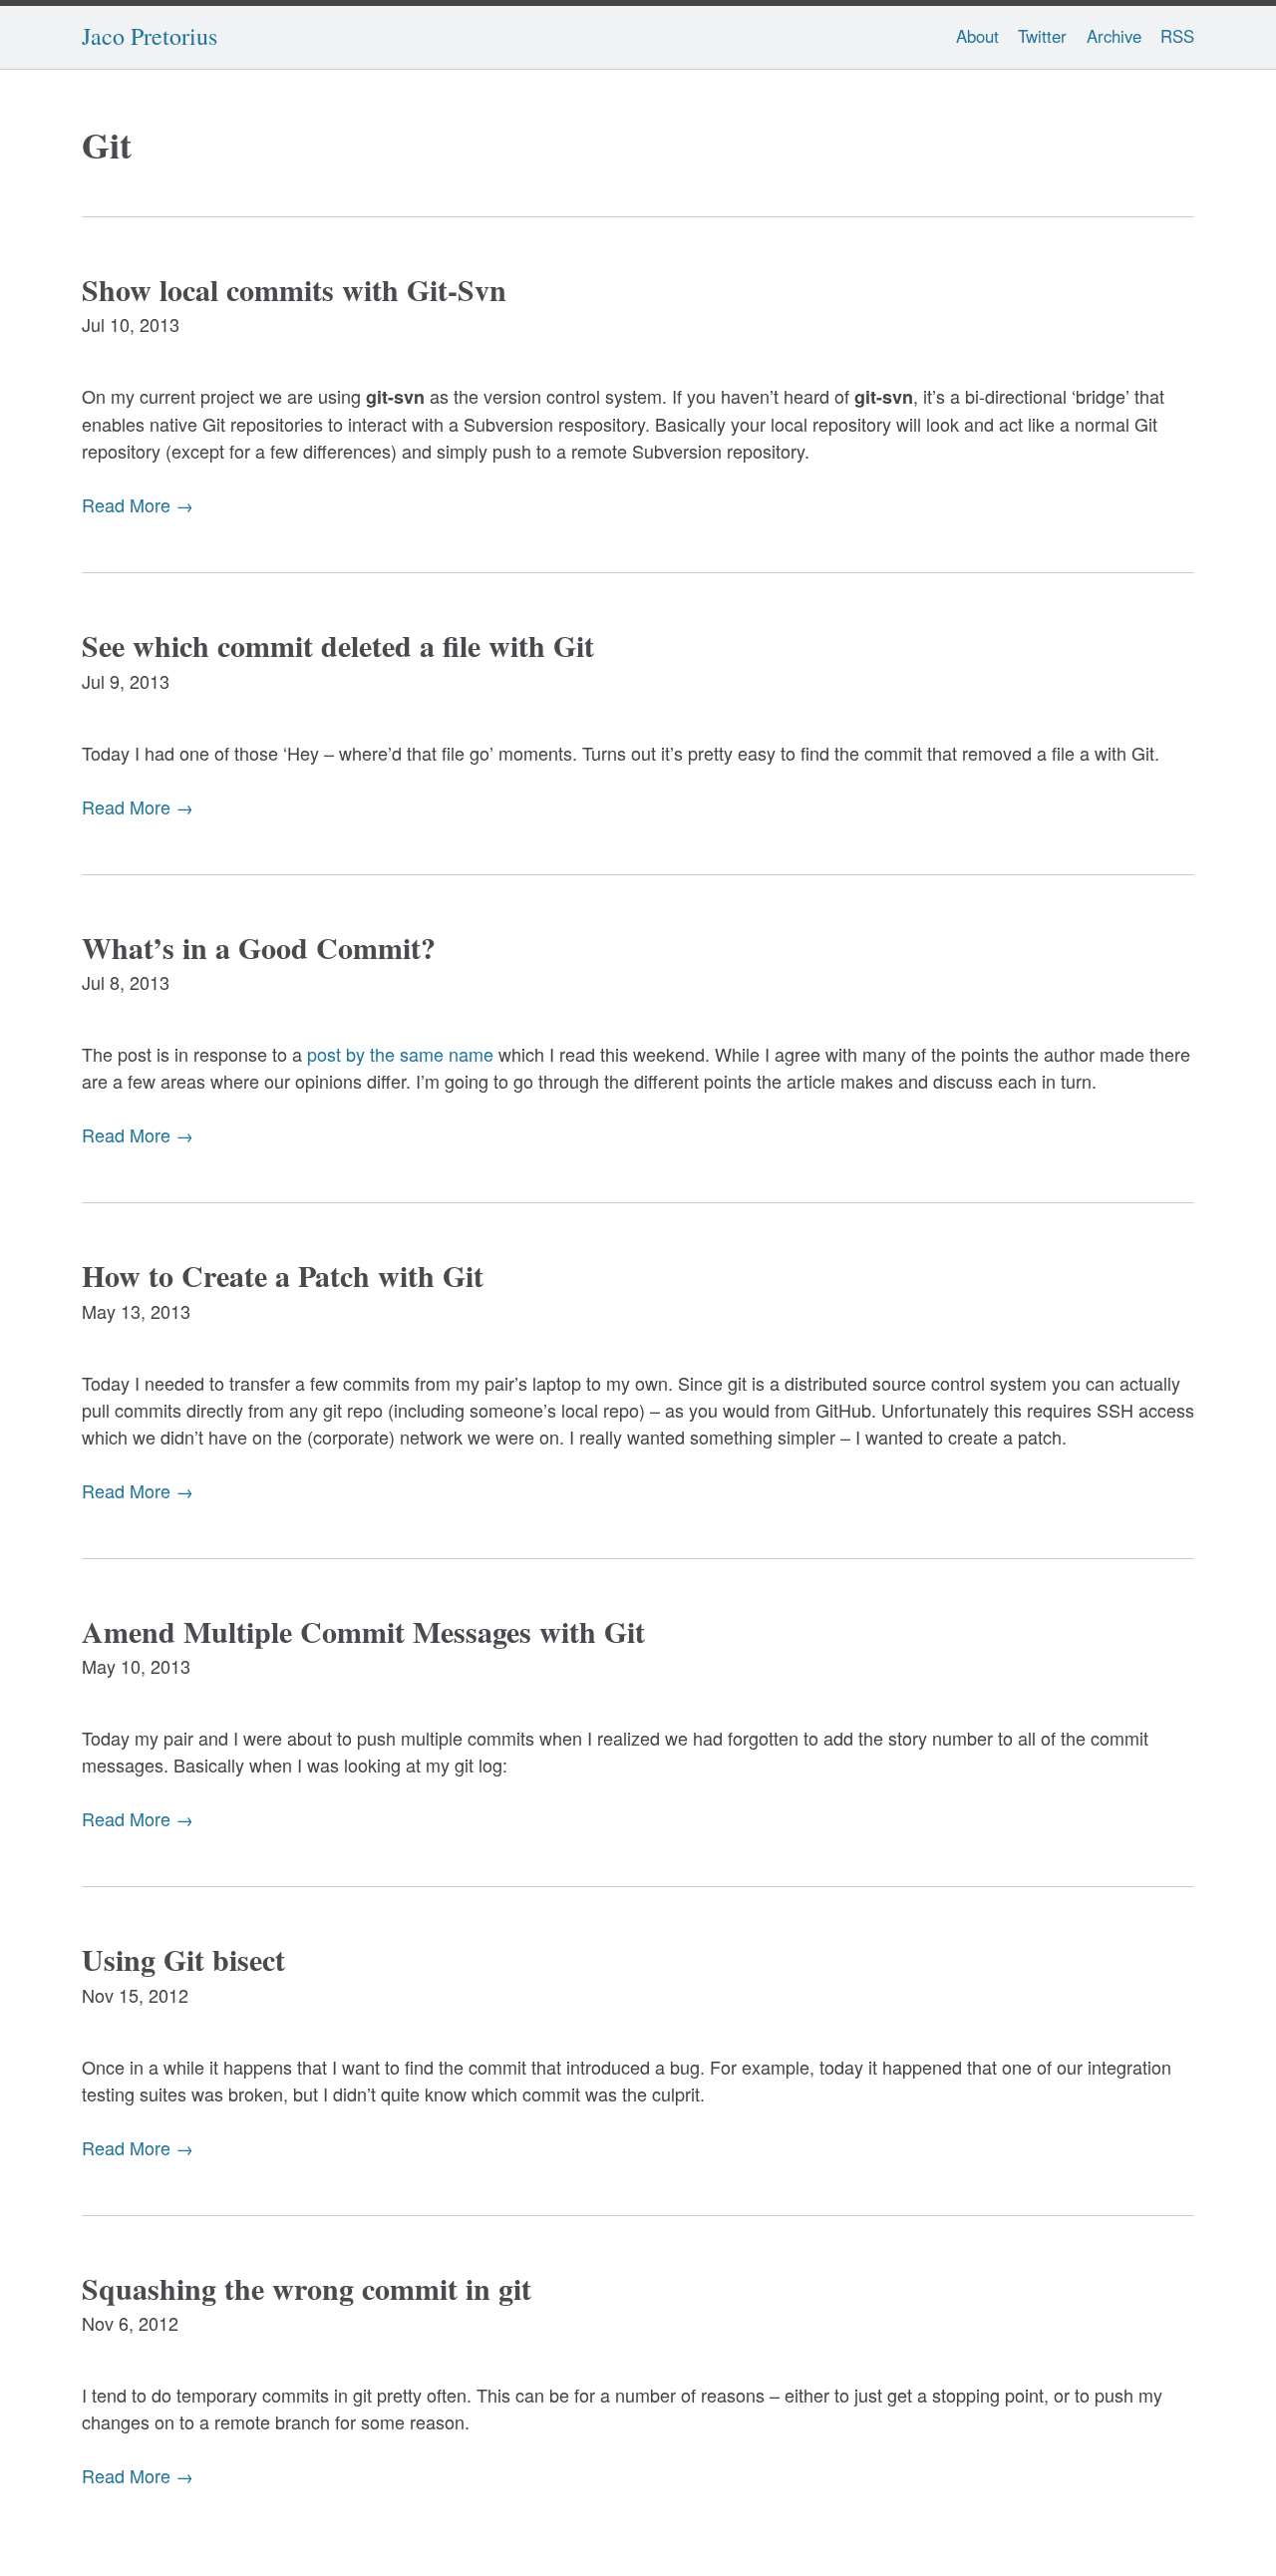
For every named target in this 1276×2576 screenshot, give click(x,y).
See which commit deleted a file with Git (338, 645)
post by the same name (400, 1054)
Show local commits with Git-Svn (294, 289)
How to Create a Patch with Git (283, 1275)
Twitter (1042, 36)
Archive (1114, 36)
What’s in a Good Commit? (259, 947)
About (977, 36)
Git (107, 145)
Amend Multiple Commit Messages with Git (363, 1631)
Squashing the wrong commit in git (307, 2288)
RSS (1177, 36)
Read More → (138, 504)
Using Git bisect (183, 1959)
